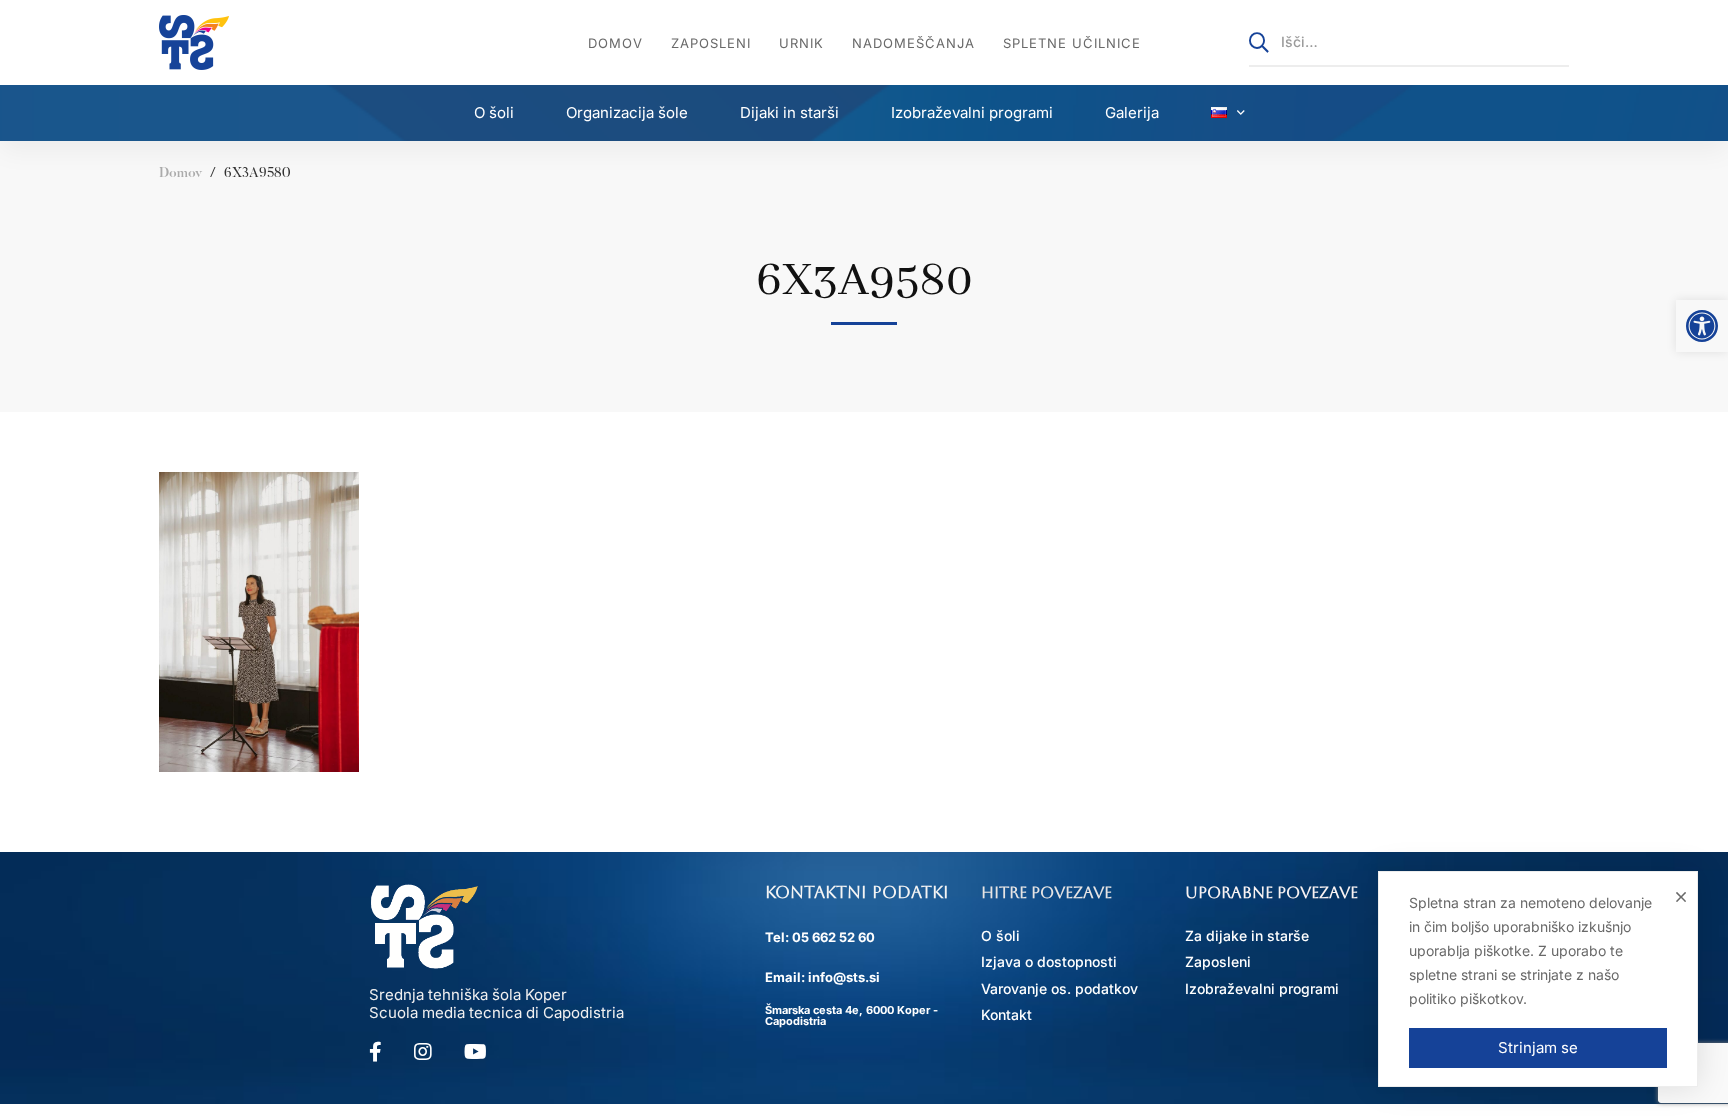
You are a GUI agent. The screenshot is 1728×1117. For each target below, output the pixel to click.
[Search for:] (1409, 41)
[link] (1702, 326)
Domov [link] (180, 174)
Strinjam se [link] (1538, 1047)
